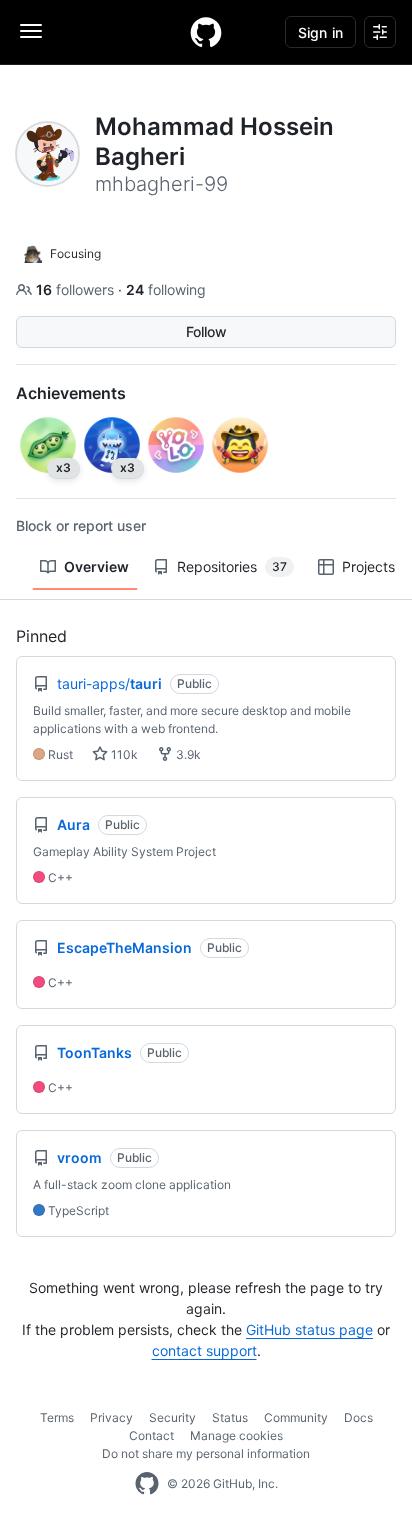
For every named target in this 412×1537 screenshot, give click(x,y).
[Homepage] (206, 32)
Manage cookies (236, 1435)
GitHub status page (309, 1329)
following (166, 289)
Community (296, 1417)
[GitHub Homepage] (147, 1484)
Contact (151, 1435)
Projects (368, 566)
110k (123, 754)
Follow (206, 331)
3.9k (187, 754)
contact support (204, 1350)
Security (172, 1417)
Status (230, 1417)
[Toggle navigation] (31, 31)
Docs (358, 1417)
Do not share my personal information (206, 1453)
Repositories (232, 566)
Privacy (111, 1417)
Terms (57, 1417)
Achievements (71, 393)
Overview (96, 566)
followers (77, 289)
